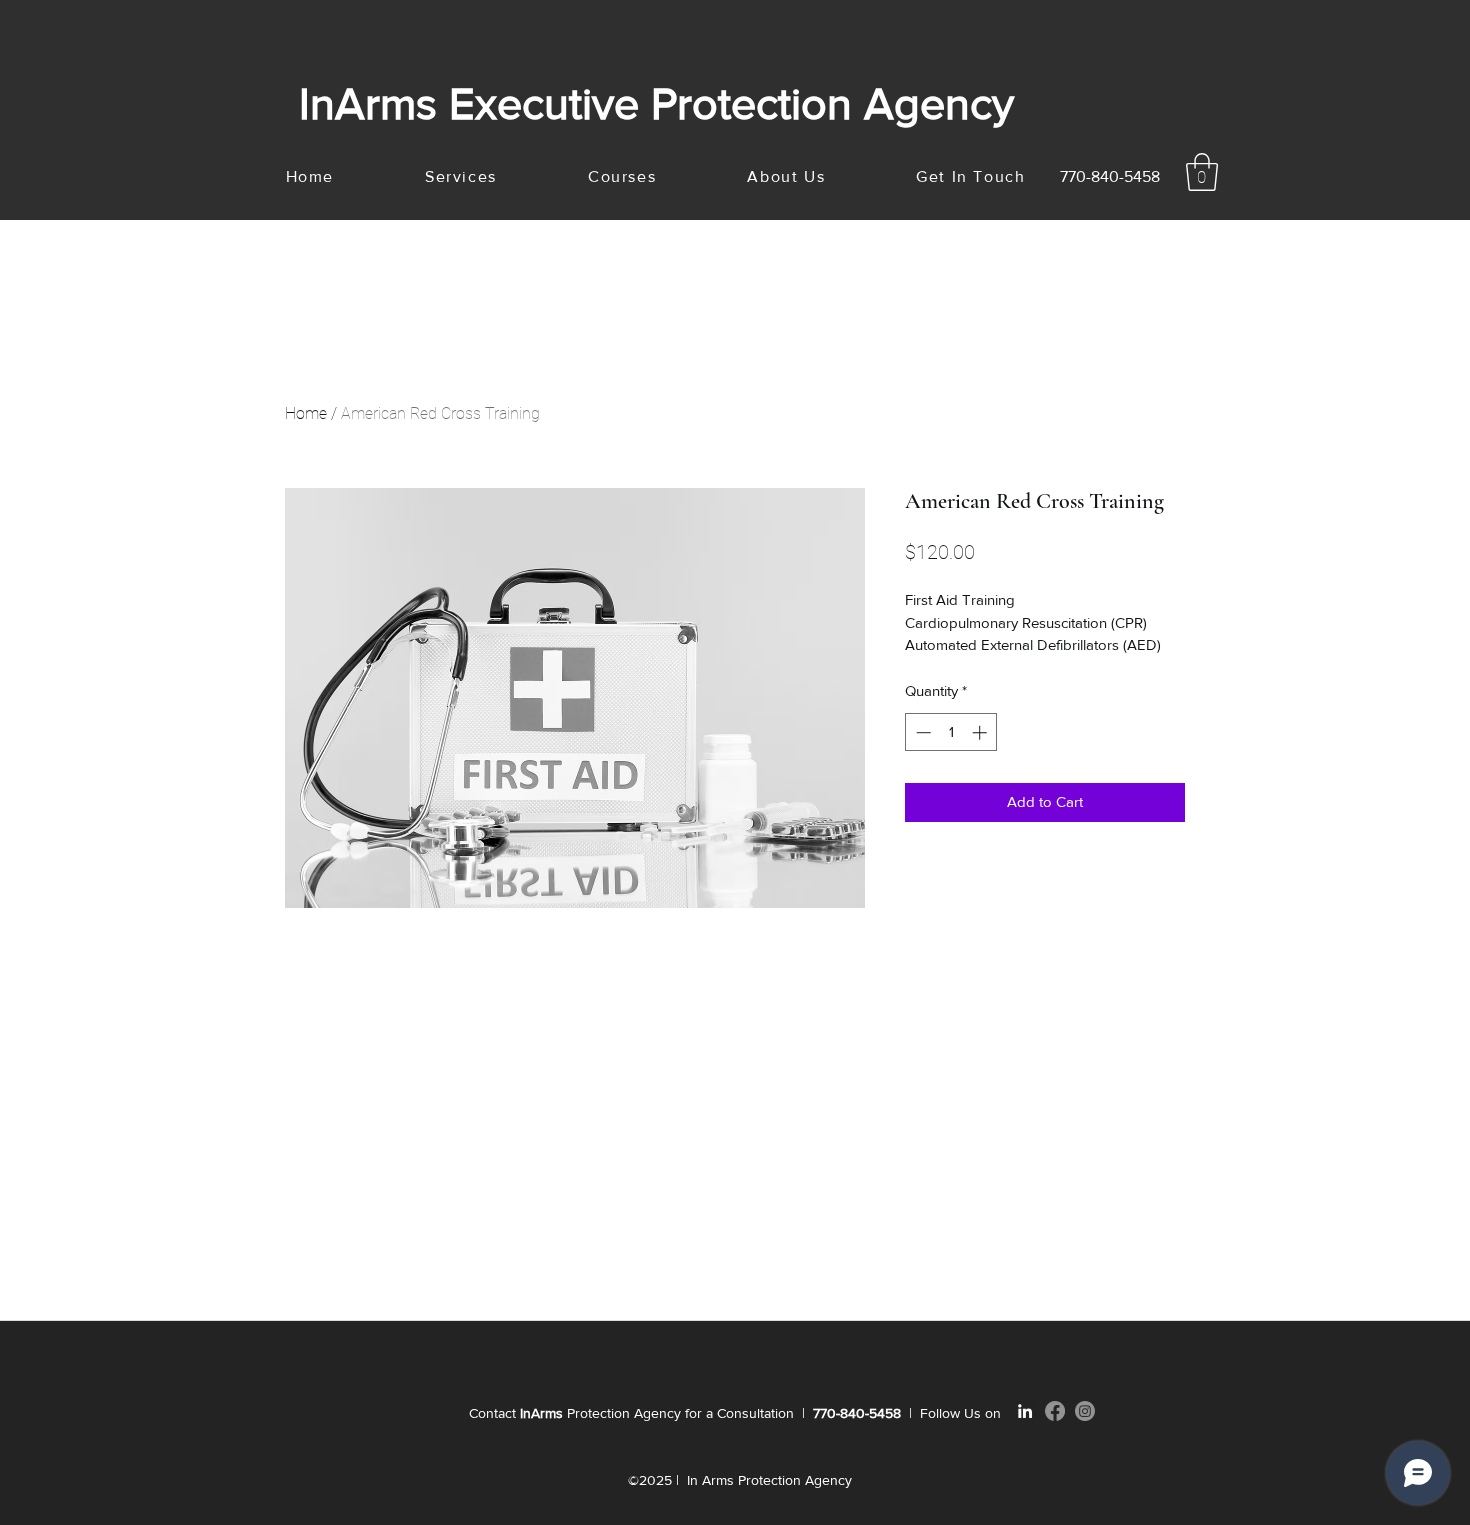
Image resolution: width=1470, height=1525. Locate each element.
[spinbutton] (951, 732)
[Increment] (981, 732)
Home (306, 413)
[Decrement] (921, 732)
